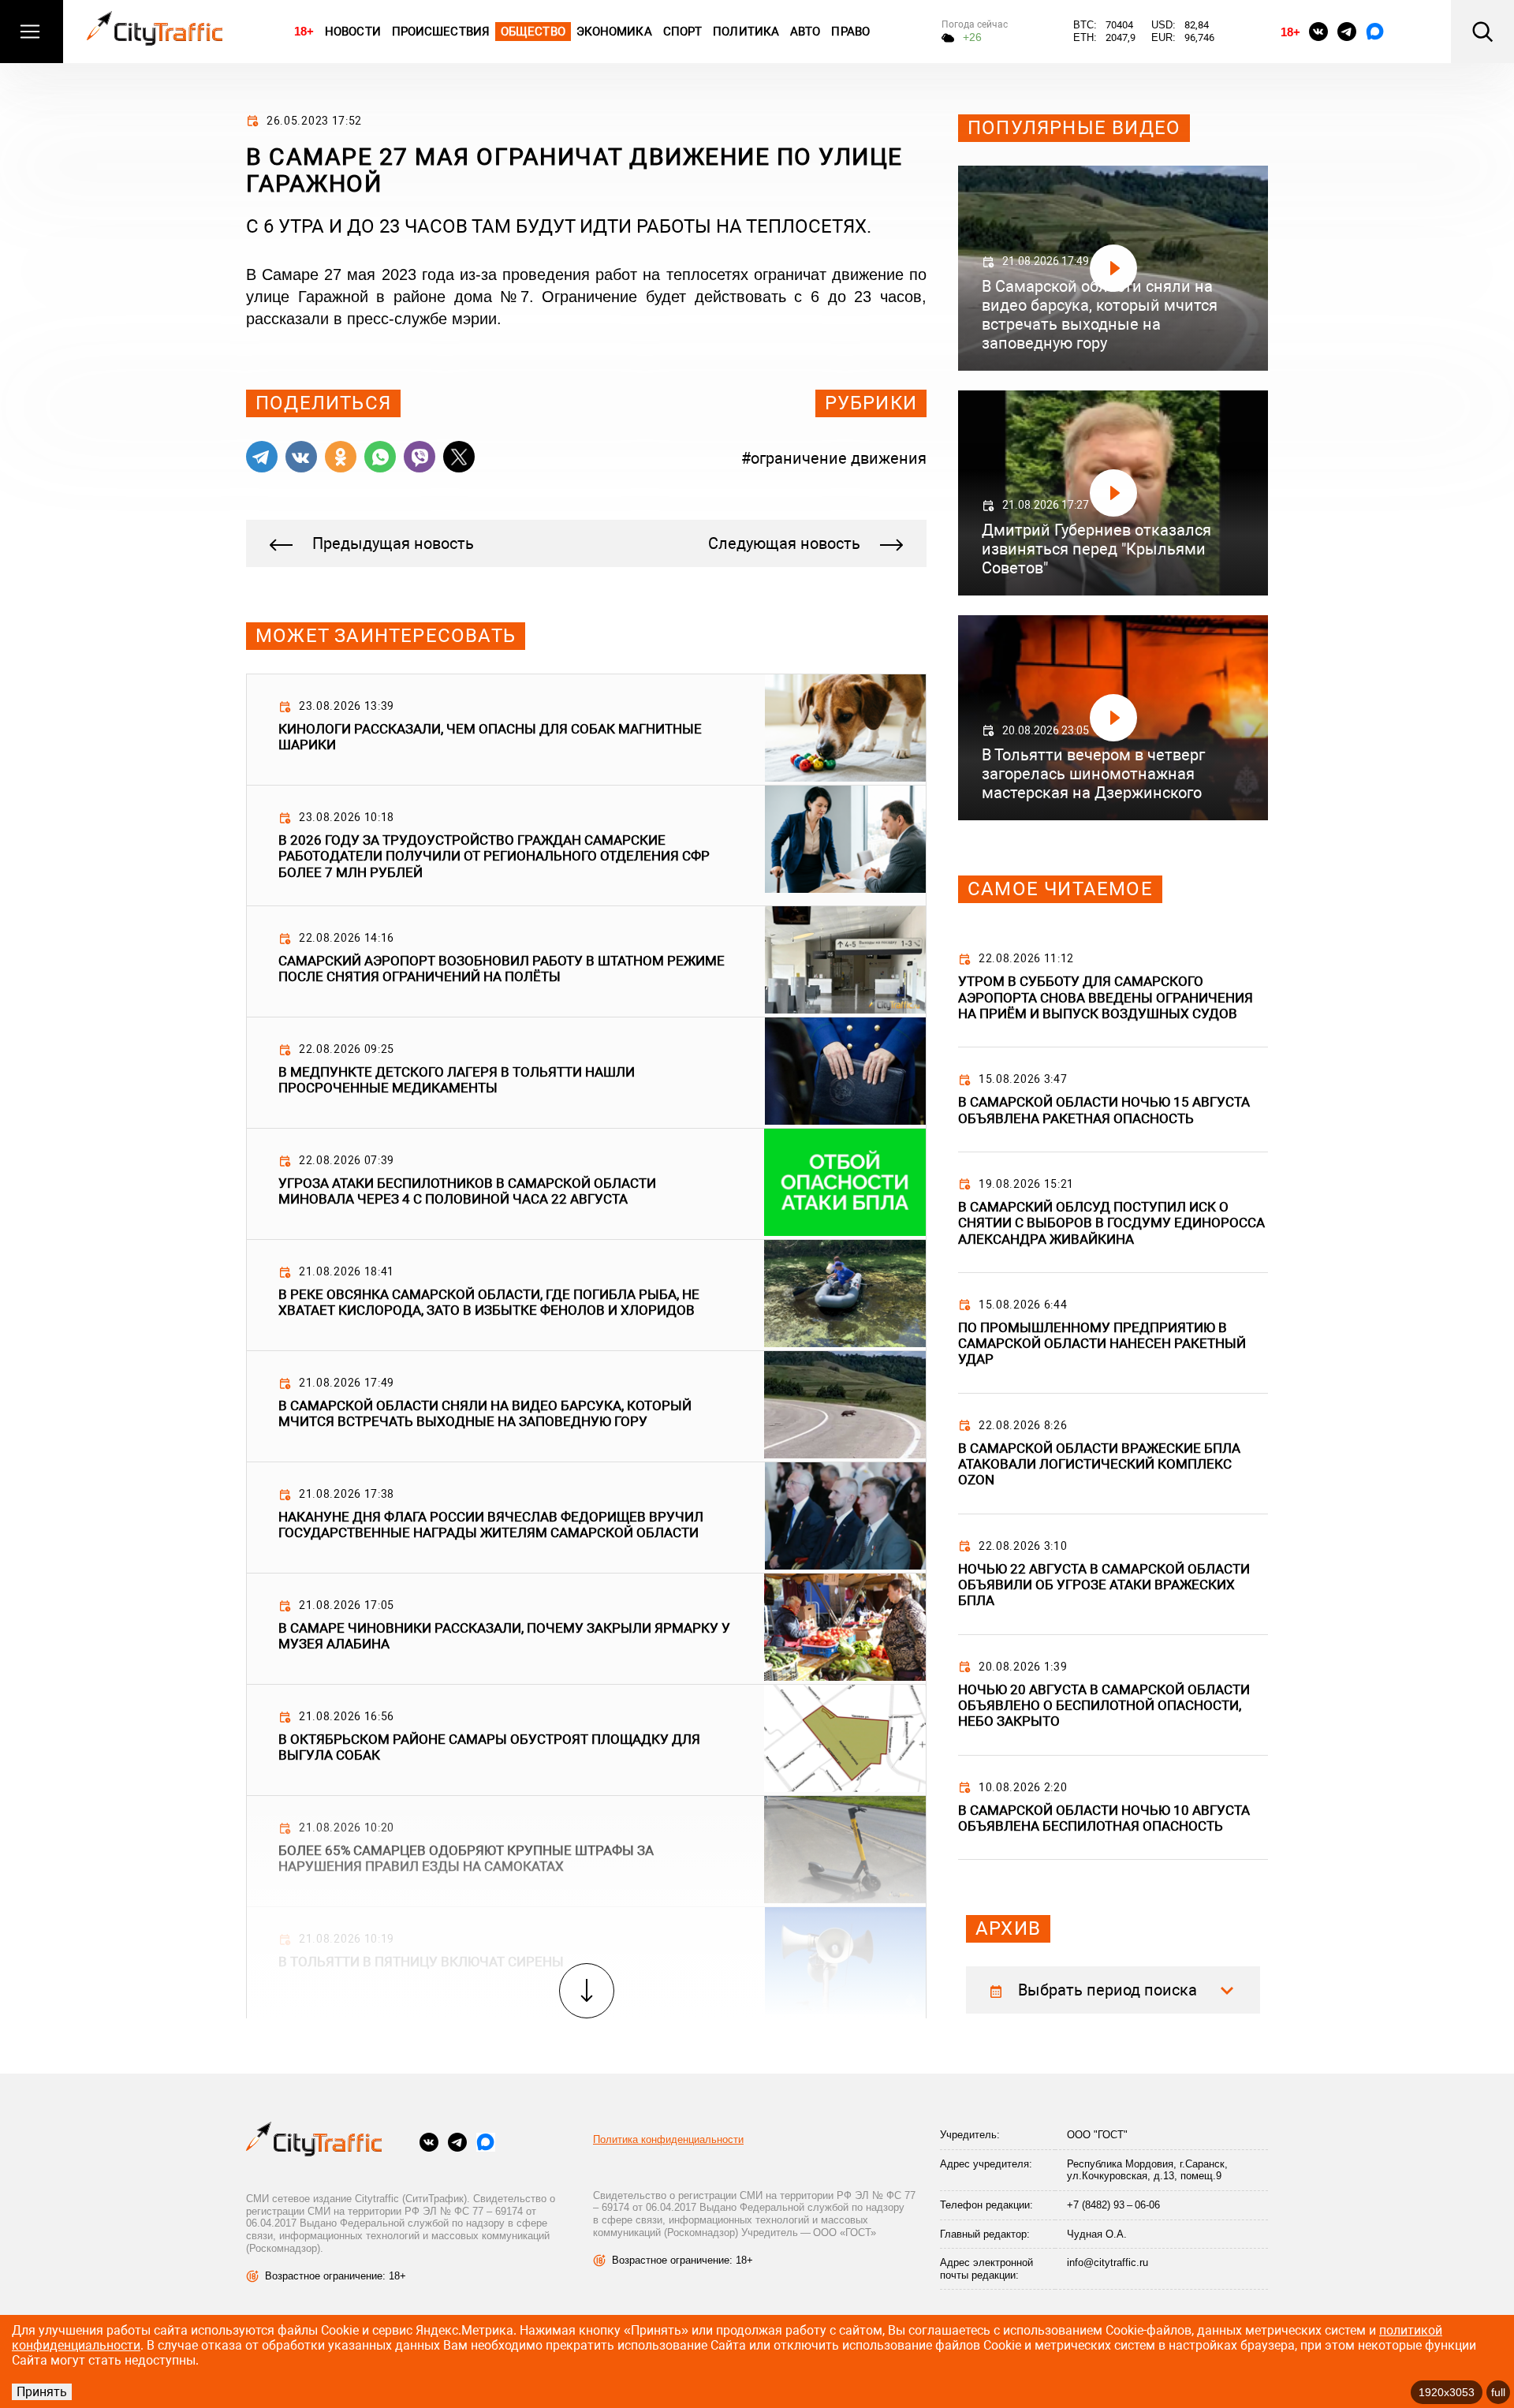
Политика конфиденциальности (668, 2139)
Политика (746, 32)
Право (850, 32)
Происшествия (441, 32)
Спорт (683, 32)
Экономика (614, 32)
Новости (353, 32)
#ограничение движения (834, 458)
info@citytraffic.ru (1108, 2262)
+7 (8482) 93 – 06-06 (1113, 2205)
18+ (304, 31)
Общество (533, 32)
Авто (805, 32)
